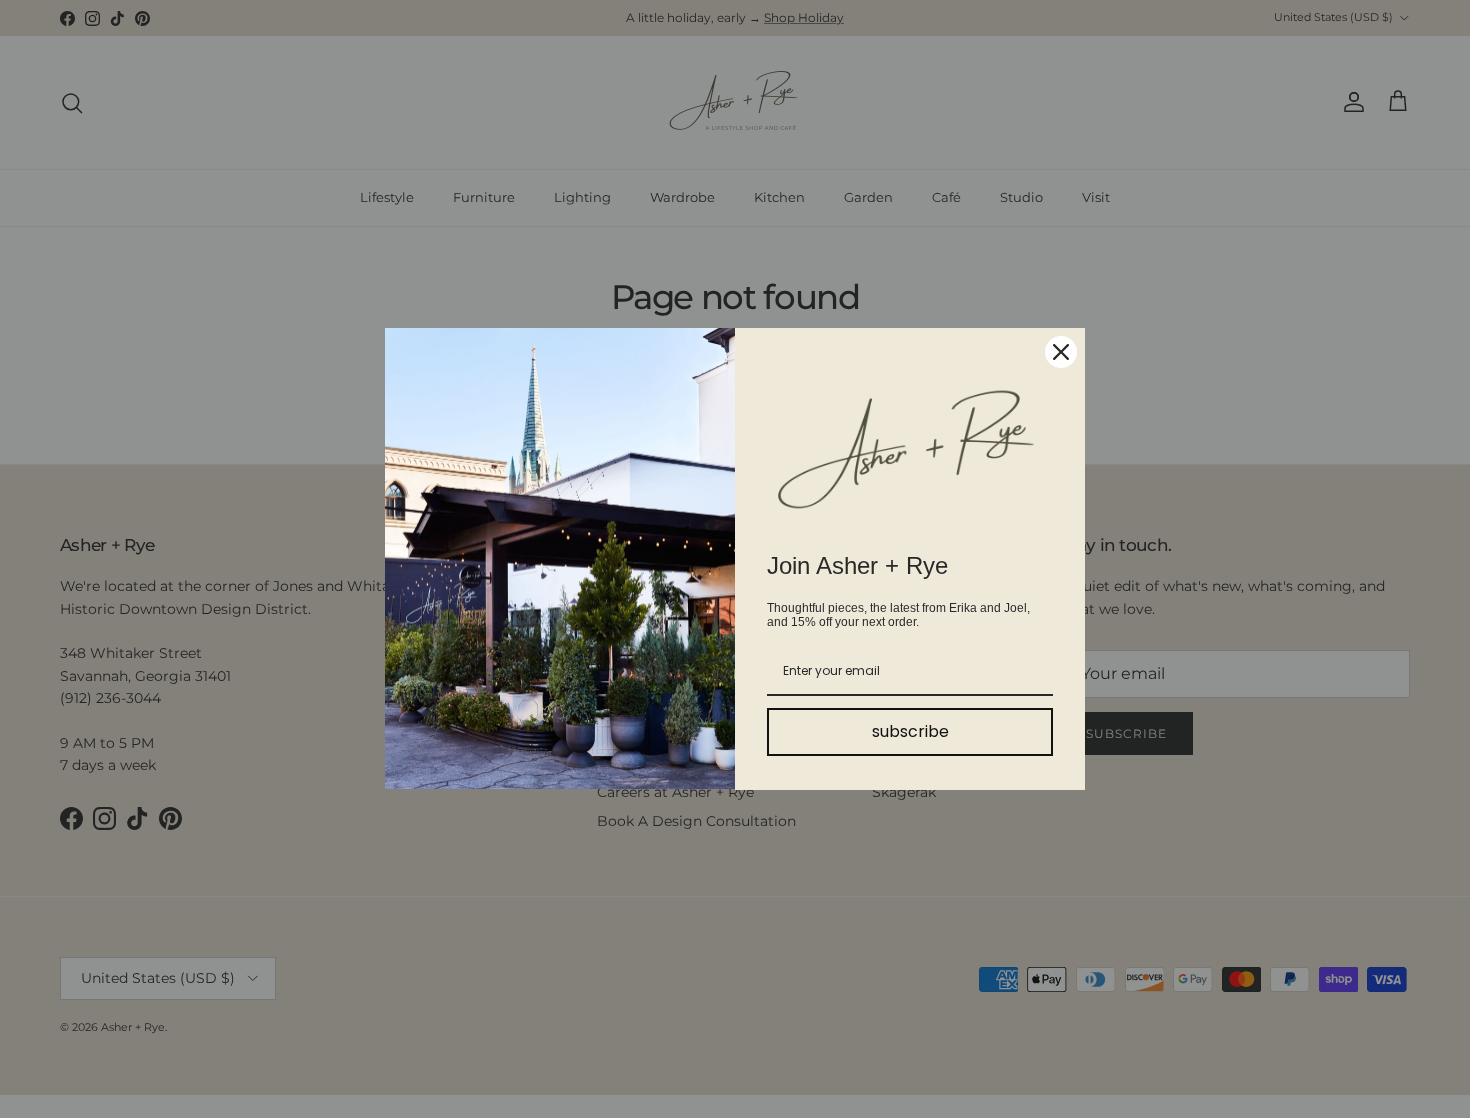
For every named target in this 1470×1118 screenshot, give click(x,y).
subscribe (910, 731)
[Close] (1061, 352)
